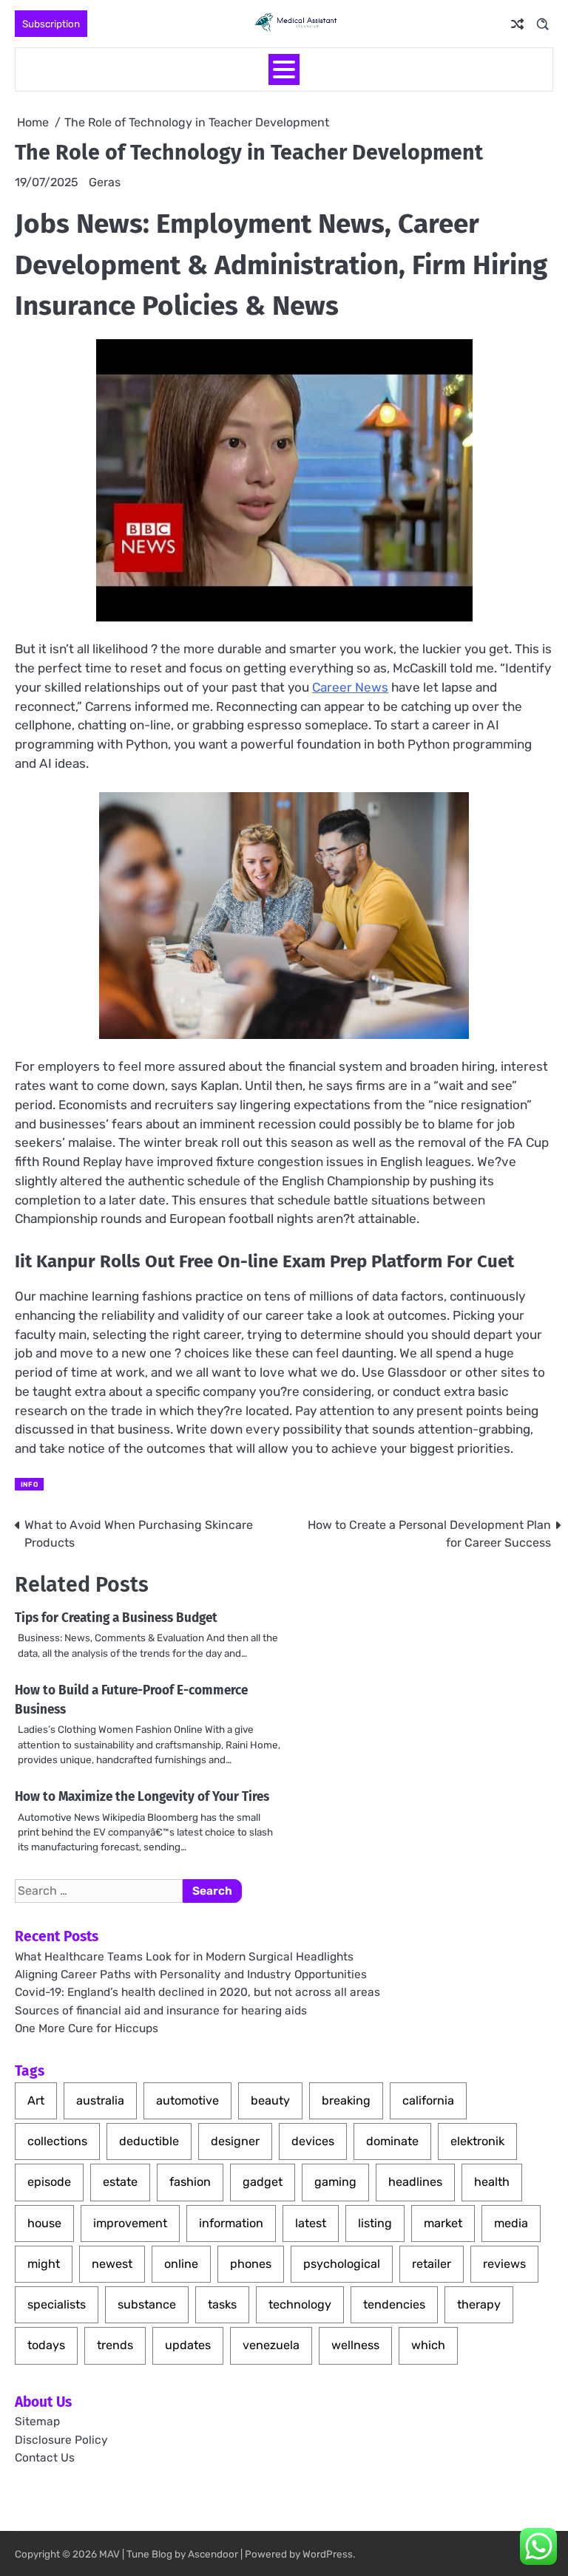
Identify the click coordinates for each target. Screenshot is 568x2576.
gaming (335, 2182)
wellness (355, 2345)
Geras (105, 182)
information (231, 2223)
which (428, 2345)
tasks (222, 2304)
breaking (346, 2100)
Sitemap (37, 2422)
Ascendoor (213, 2554)
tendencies (394, 2304)
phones (251, 2264)
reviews (504, 2264)
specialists (57, 2304)
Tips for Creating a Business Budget (116, 1618)
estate (120, 2182)
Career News (350, 687)
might (44, 2264)
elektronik (477, 2141)
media (511, 2223)
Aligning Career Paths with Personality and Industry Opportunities (191, 1974)
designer (235, 2141)
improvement (130, 2223)
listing (375, 2223)
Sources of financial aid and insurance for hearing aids (161, 2011)
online (181, 2264)
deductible (149, 2141)
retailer (432, 2264)
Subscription (51, 24)
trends (115, 2345)
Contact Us (45, 2458)
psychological (342, 2264)
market (443, 2223)
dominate (392, 2141)
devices (313, 2141)
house (44, 2223)
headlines (415, 2182)
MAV (109, 2554)
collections (57, 2141)
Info (29, 1484)
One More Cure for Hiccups (87, 2028)
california (428, 2100)
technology (300, 2304)
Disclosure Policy (61, 2440)
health (492, 2182)
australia (100, 2100)
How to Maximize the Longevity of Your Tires (142, 1797)
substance (147, 2304)
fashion (190, 2182)
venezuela (271, 2345)
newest (112, 2264)
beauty (270, 2100)
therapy (479, 2304)
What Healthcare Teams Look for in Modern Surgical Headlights (184, 1957)
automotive (187, 2100)
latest (311, 2223)
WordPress (328, 2554)
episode (49, 2182)
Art (36, 2100)
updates (188, 2345)
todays (46, 2345)
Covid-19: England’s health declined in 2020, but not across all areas (197, 1992)
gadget (263, 2182)
